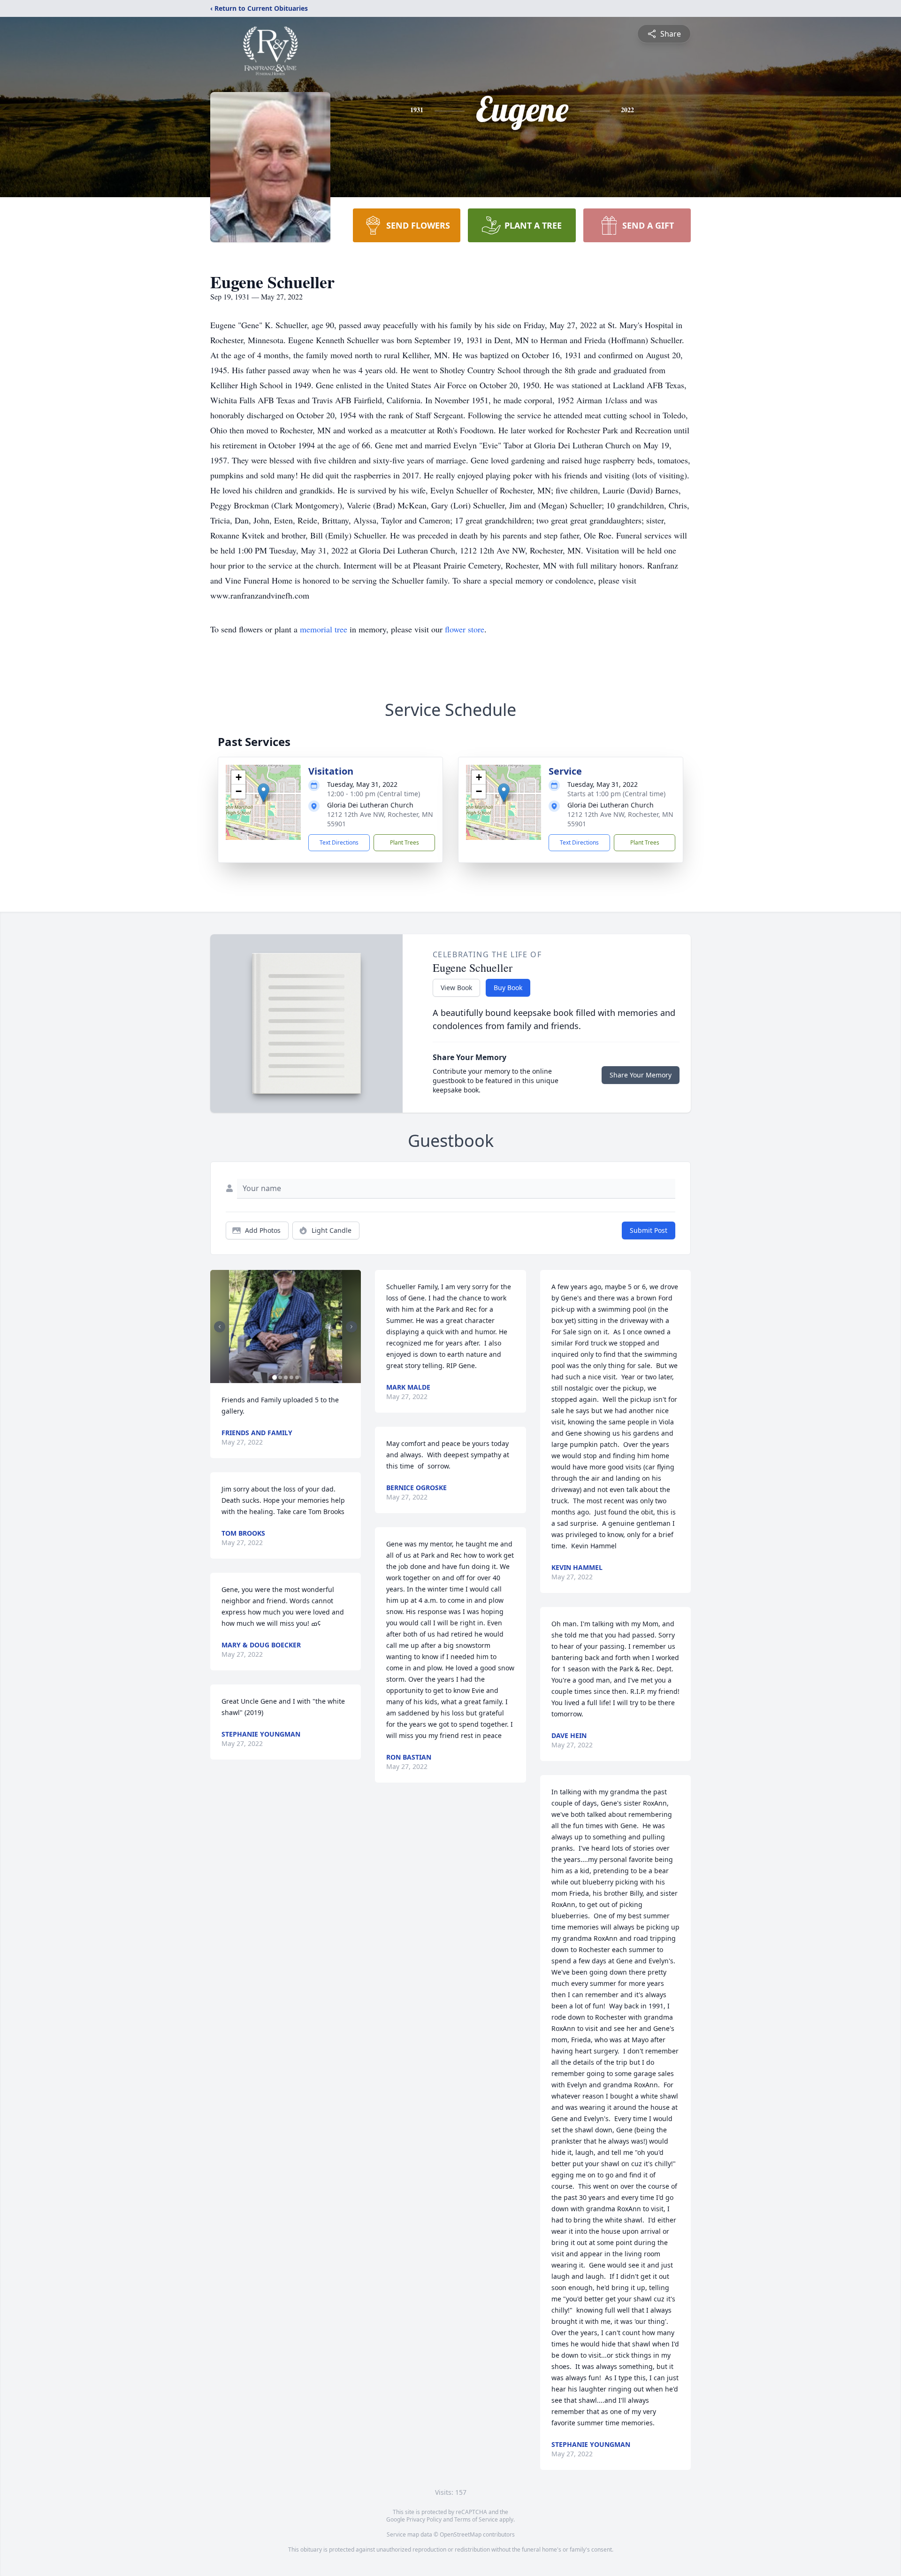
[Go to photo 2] (280, 1377)
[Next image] (351, 1327)
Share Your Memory (641, 1075)
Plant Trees (405, 842)
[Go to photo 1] (275, 1377)
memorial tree (324, 629)
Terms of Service (476, 2519)
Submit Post (649, 1230)
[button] (263, 793)
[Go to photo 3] (286, 1377)
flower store (465, 629)
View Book (456, 988)
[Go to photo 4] (291, 1377)
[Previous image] (220, 1327)
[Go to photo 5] (297, 1377)
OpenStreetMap (461, 2534)
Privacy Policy (424, 2519)
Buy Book (508, 988)
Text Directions (339, 842)
